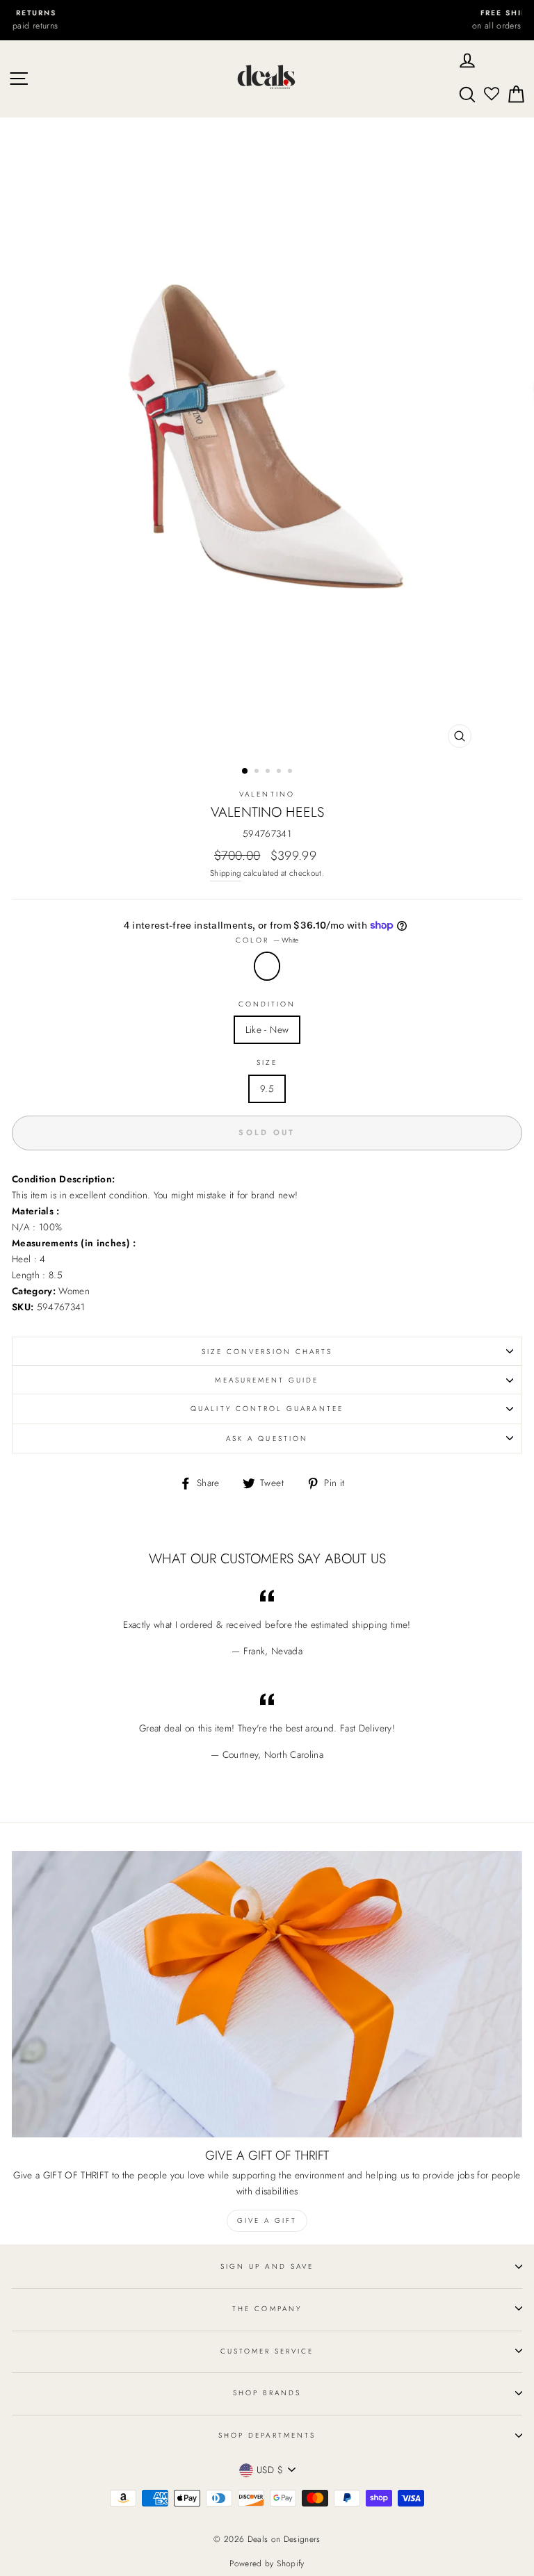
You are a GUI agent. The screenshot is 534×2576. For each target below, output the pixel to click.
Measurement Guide (267, 1380)
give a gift (267, 2220)
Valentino (267, 794)
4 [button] (280, 772)
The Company (267, 2309)
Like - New (267, 1029)
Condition (267, 1004)
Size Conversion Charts (267, 1352)
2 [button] (258, 772)
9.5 (267, 1089)
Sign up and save (267, 2266)
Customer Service (267, 2351)
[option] (267, 20)
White (267, 966)
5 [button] (291, 772)
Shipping (226, 873)
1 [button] (245, 772)
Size (267, 1062)
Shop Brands (267, 2393)
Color (267, 940)
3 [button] (269, 772)
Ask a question (267, 1438)
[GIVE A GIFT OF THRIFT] (267, 1995)
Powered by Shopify (267, 2563)
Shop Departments (267, 2435)
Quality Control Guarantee (267, 1409)
